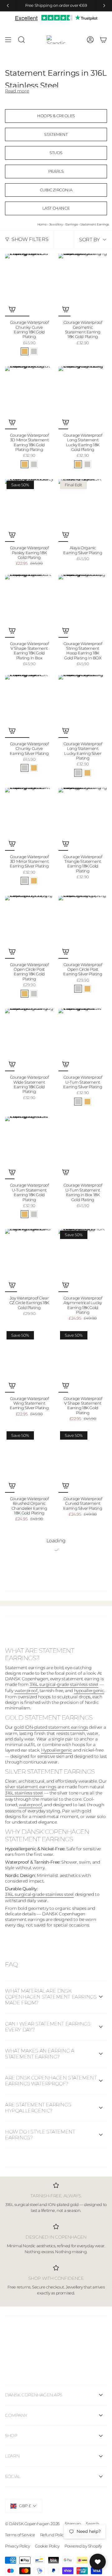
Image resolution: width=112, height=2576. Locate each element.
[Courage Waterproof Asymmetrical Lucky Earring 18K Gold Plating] (83, 1261)
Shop (11, 2436)
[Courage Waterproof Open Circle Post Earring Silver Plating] (83, 927)
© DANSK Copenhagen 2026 (32, 2524)
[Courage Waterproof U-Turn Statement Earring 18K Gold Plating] (29, 1148)
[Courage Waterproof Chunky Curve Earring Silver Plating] (29, 706)
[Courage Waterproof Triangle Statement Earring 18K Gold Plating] (83, 819)
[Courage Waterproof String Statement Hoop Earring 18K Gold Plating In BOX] (83, 606)
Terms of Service (20, 2535)
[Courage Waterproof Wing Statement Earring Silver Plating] (29, 1361)
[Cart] (103, 40)
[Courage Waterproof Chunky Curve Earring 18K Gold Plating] (29, 285)
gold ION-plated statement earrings (51, 1727)
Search (93, 2524)
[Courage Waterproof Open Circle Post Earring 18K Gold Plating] (29, 927)
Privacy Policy (17, 2546)
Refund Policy (53, 2535)
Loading (56, 1541)
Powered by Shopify (83, 2546)
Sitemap (73, 2524)
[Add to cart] (12, 309)
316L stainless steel (24, 1793)
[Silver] (34, 351)
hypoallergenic (89, 1691)
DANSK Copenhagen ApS (34, 2395)
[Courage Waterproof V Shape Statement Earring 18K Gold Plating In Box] (29, 606)
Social (13, 2476)
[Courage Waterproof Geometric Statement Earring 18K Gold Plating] (83, 285)
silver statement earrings (31, 1787)
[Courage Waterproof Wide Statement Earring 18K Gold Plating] (29, 1040)
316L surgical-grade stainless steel (64, 1684)
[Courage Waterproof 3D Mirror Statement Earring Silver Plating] (29, 819)
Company (16, 2415)
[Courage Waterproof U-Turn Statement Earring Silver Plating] (83, 1040)
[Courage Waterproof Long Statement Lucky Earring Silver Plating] (83, 706)
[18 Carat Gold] (25, 351)
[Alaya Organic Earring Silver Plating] (83, 511)
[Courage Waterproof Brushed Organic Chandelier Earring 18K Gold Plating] (29, 1461)
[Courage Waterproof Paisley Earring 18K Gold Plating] (29, 511)
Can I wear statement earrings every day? (48, 2027)
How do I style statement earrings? (40, 2135)
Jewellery (56, 224)
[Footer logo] (56, 2346)
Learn (12, 2456)
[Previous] (8, 6)
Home (42, 224)
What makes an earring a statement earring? (40, 2054)
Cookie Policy (47, 2546)
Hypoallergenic (56, 1750)
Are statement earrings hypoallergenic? (38, 2108)
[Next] (104, 6)
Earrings (72, 224)
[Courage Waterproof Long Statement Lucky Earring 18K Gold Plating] (83, 398)
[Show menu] (8, 40)
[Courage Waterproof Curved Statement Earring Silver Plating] (83, 1461)
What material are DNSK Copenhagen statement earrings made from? (51, 1997)
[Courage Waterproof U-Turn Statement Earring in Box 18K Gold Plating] (83, 1148)
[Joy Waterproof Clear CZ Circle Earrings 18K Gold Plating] (29, 1261)
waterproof (26, 1691)
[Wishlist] (98, 2562)
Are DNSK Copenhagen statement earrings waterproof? (51, 2081)
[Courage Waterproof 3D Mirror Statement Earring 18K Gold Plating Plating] (29, 398)
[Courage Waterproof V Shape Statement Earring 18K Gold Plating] (83, 1361)
